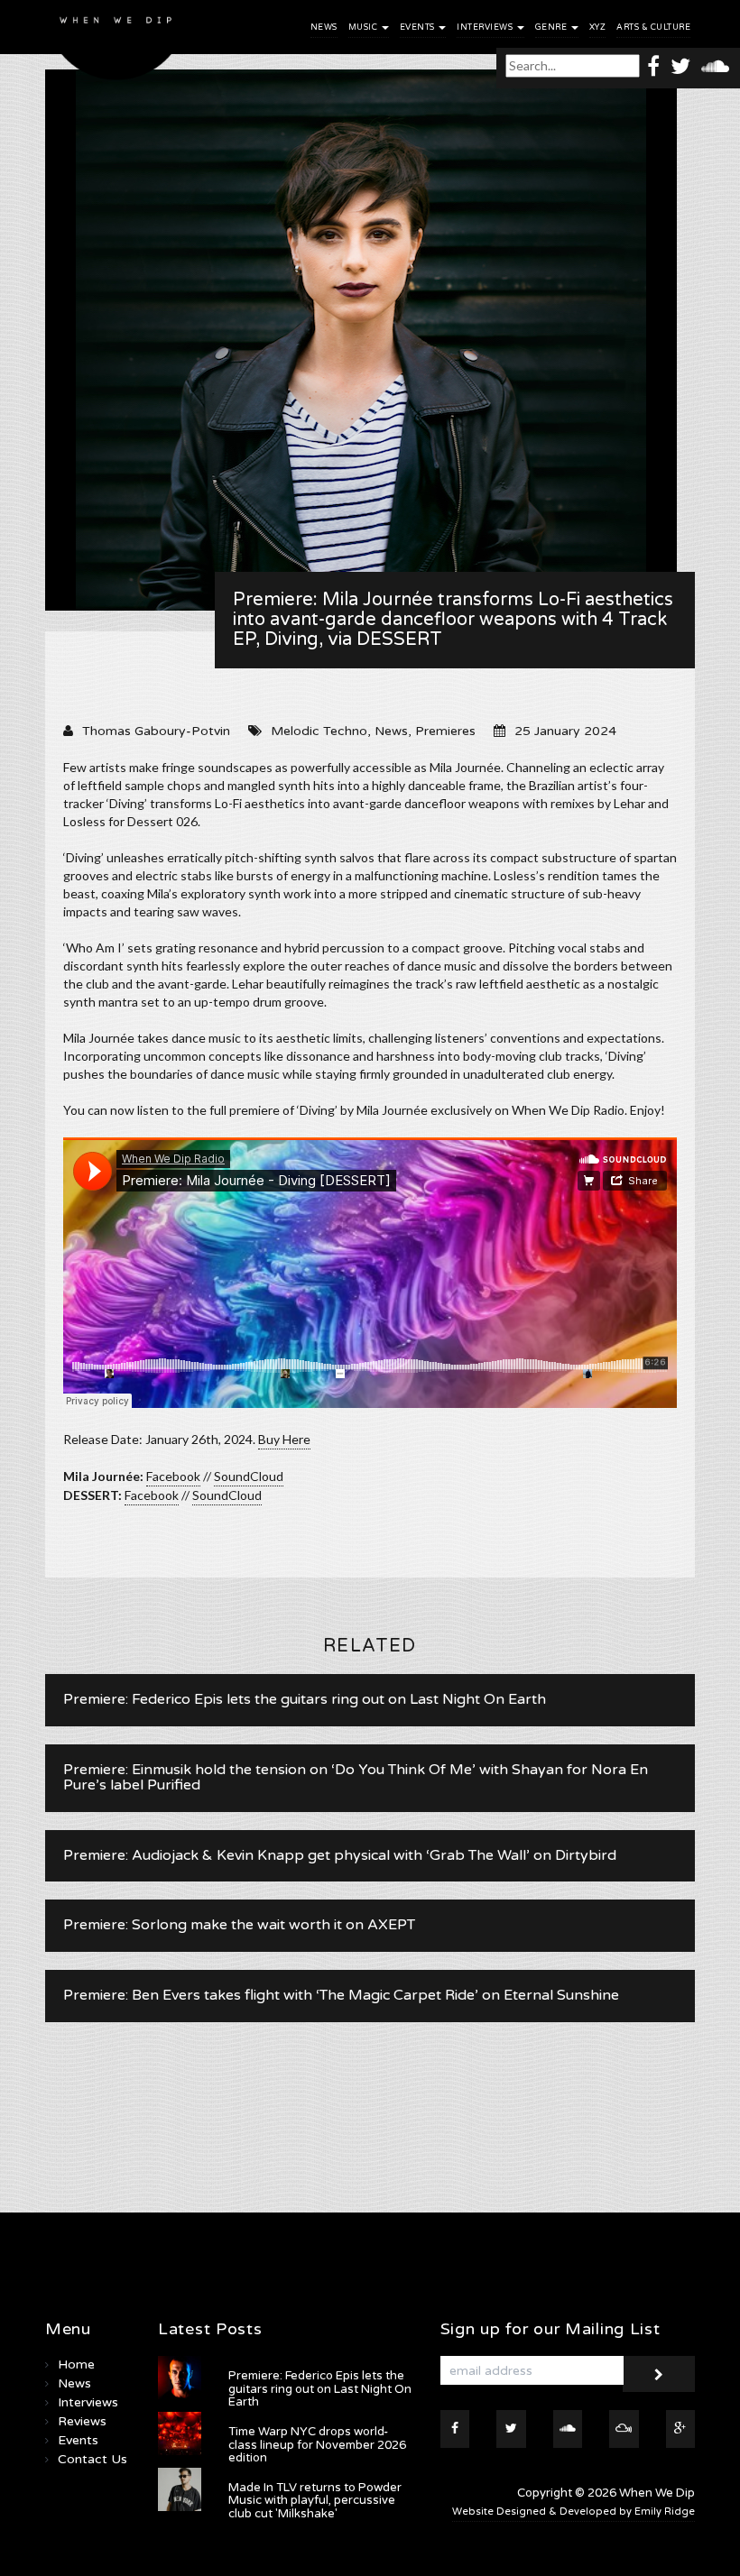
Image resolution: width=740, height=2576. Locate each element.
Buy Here (284, 1439)
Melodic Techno (319, 731)
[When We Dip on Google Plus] (681, 2429)
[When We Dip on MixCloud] (624, 2429)
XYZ (598, 28)
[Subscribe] (659, 2374)
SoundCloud (249, 1476)
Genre (552, 28)
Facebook (173, 1476)
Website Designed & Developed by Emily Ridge (573, 2512)
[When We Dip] (116, 45)
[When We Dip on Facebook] (653, 65)
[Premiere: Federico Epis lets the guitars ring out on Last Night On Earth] (180, 2378)
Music (364, 28)
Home (76, 2364)
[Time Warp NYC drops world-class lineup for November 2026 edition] (180, 2433)
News (324, 28)
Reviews (82, 2421)
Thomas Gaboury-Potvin (156, 731)
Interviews (486, 28)
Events (419, 28)
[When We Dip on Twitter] (680, 65)
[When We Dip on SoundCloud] (715, 65)
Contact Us (92, 2459)
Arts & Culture (653, 28)
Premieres (445, 731)
